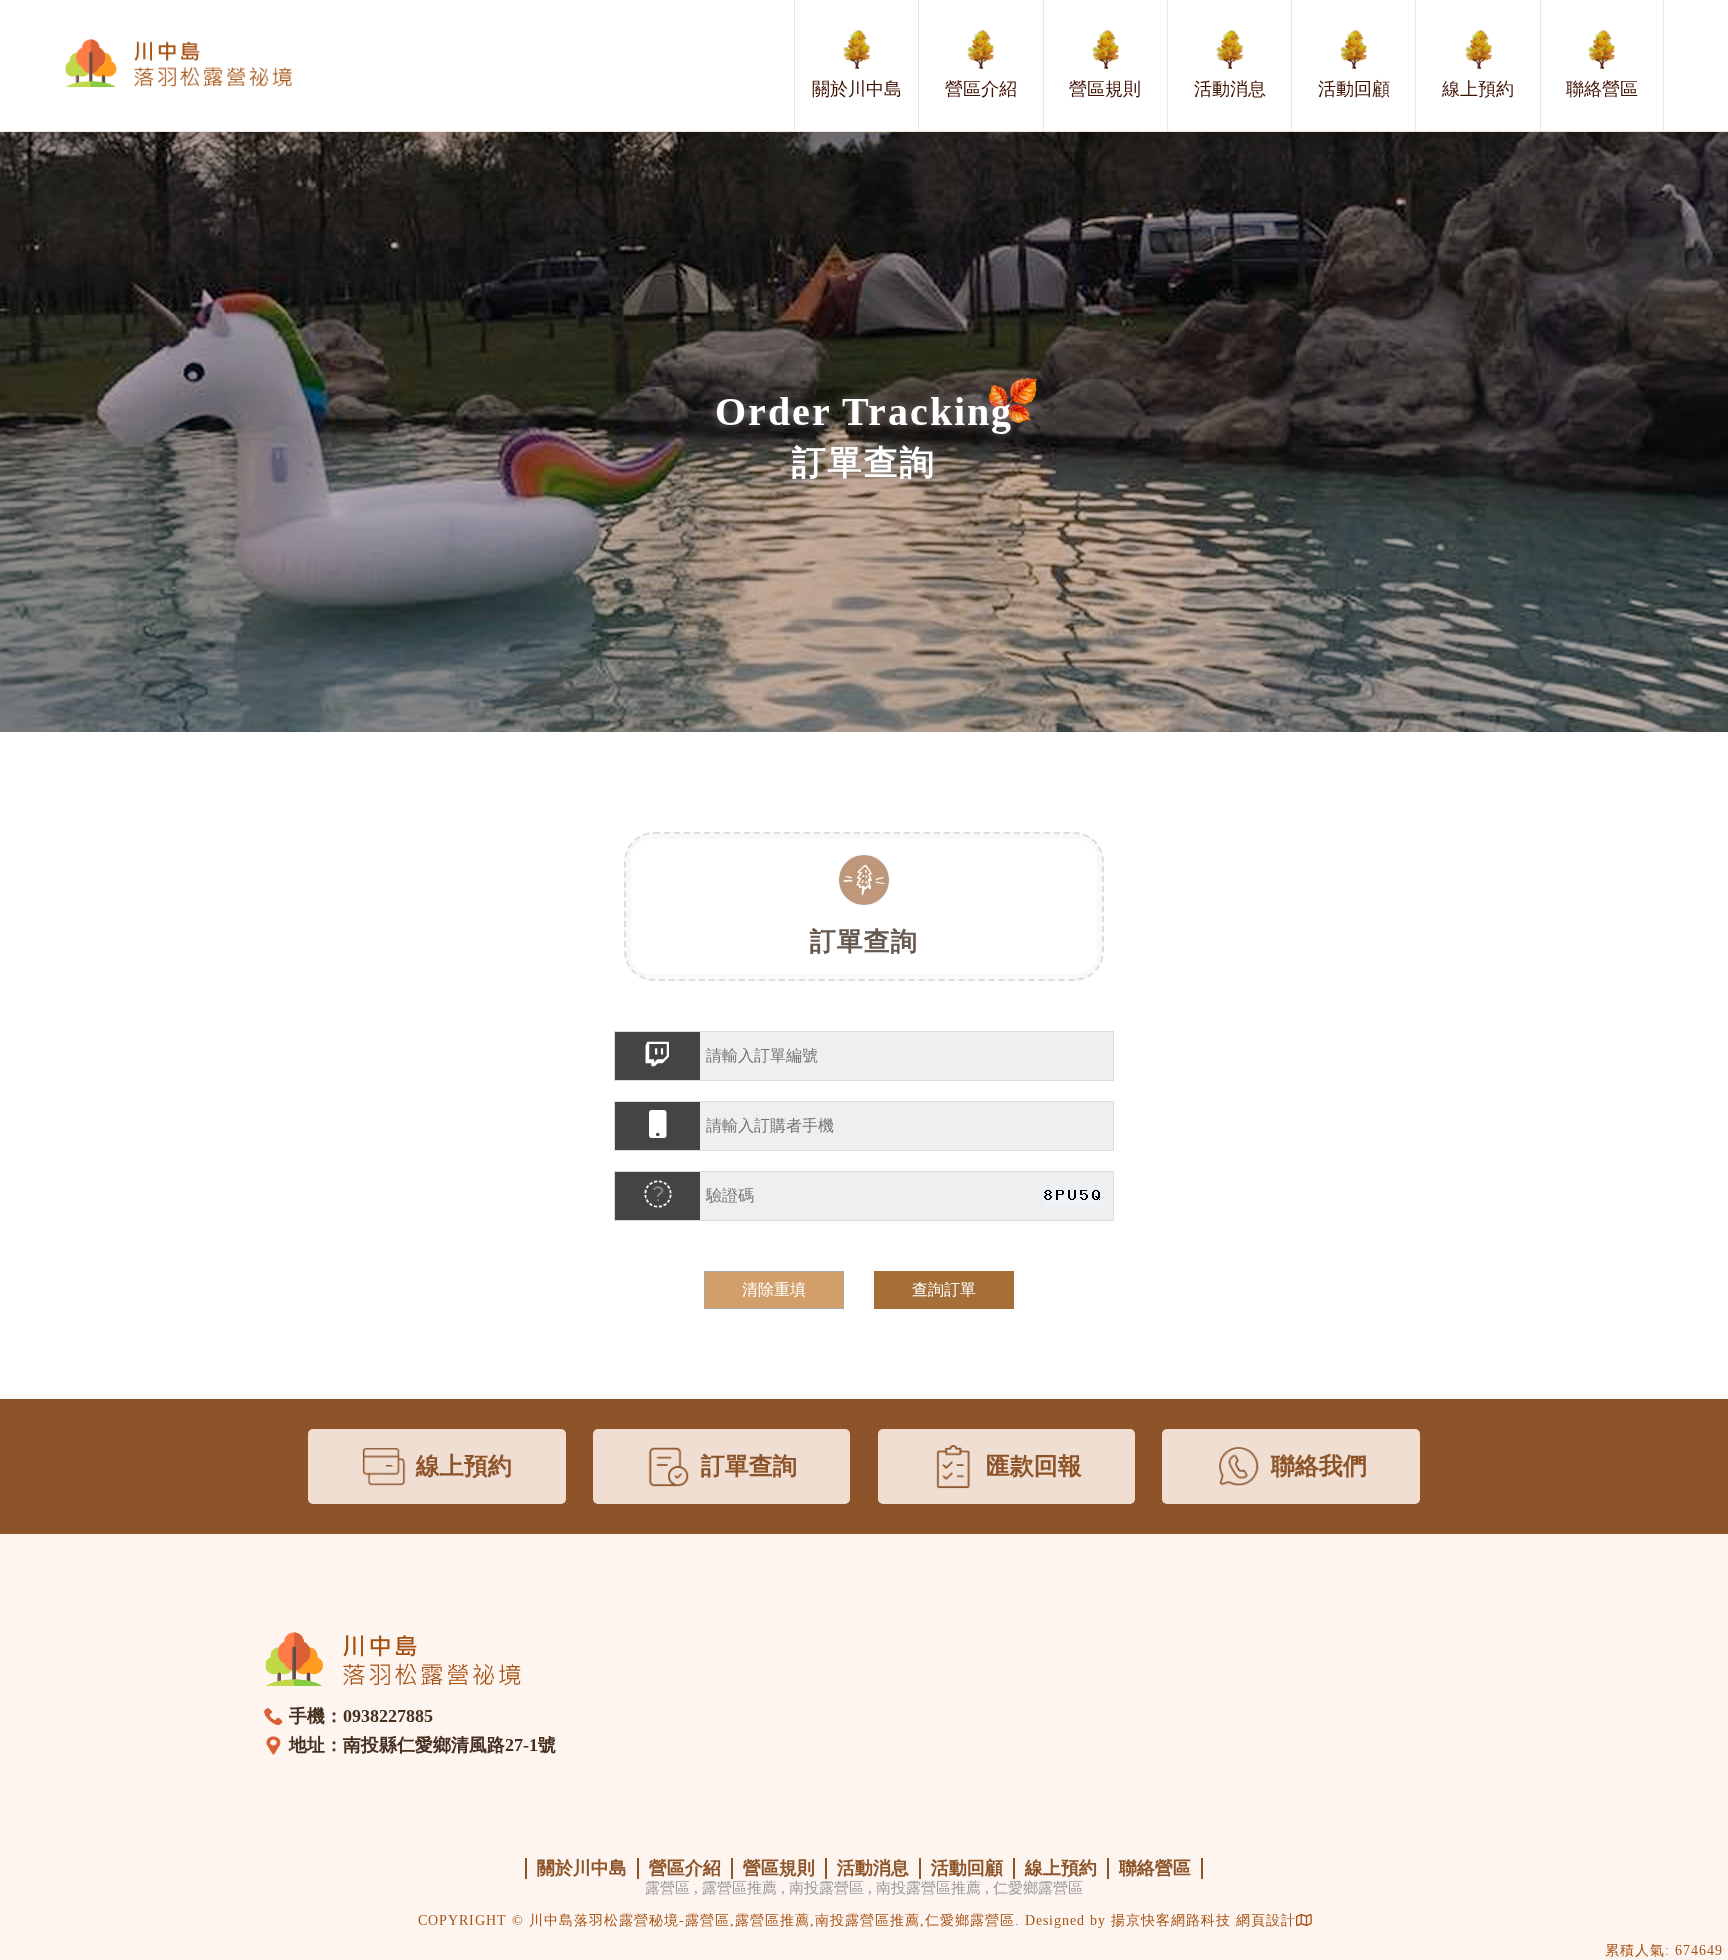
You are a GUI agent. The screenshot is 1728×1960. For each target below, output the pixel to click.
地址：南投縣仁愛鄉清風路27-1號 (422, 1745)
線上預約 (1478, 89)
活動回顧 (1354, 89)
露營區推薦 (739, 1888)
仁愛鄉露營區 (1038, 1888)
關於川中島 (857, 89)
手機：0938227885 (361, 1716)
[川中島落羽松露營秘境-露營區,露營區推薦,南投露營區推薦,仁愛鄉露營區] (179, 65)
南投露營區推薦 (928, 1888)
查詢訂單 (944, 1289)
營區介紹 (981, 89)
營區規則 (1105, 89)
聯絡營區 (1602, 89)
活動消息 (1230, 89)
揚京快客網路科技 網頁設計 (1203, 1920)
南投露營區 (826, 1888)
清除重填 (774, 1289)
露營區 (667, 1888)
